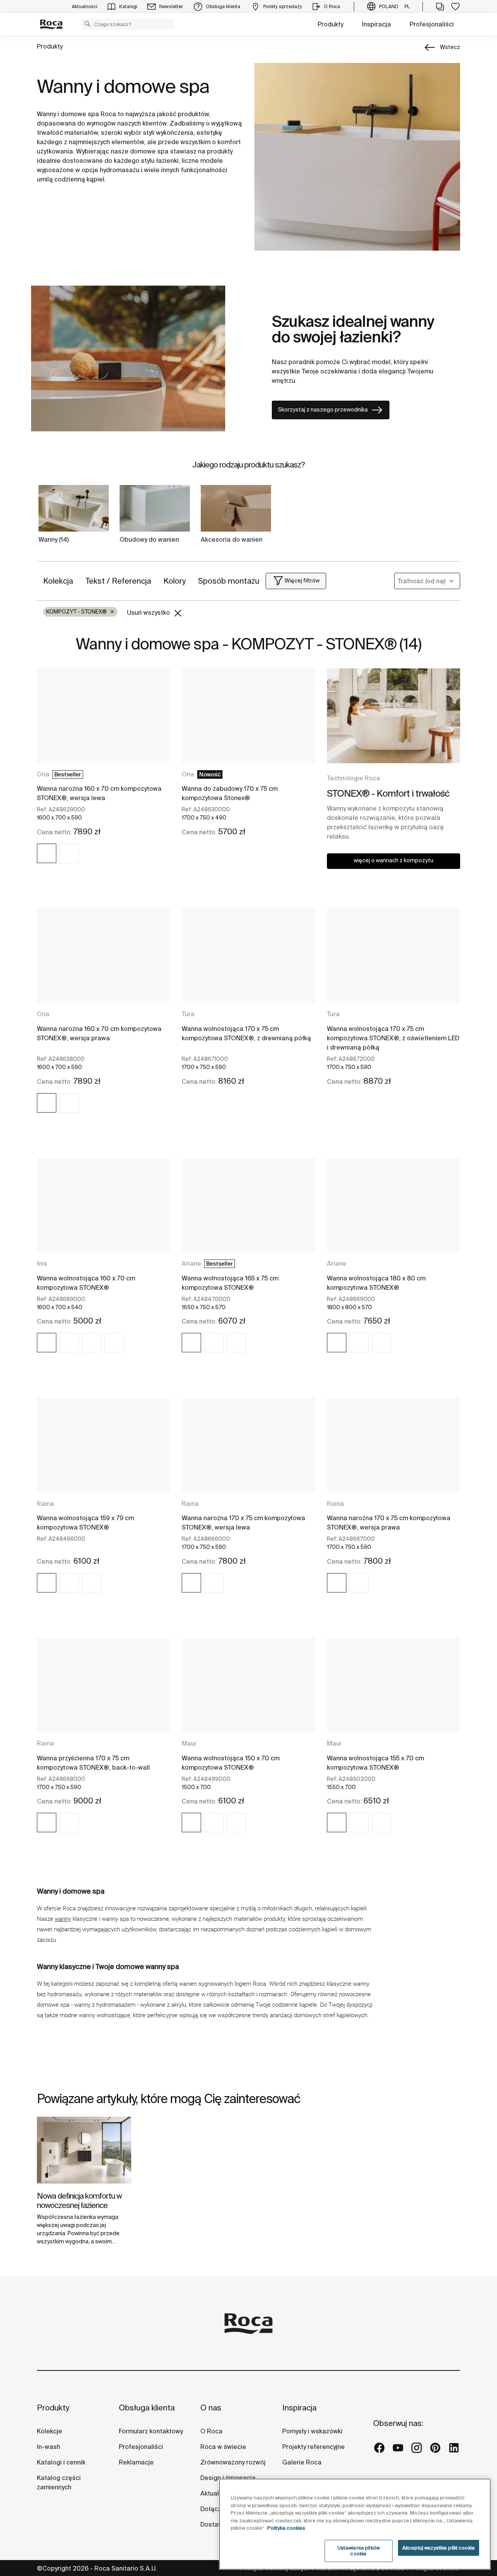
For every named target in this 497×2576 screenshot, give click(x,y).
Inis (42, 1263)
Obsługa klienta (147, 2408)
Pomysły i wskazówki (312, 2431)
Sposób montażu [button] (229, 581)
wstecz (450, 47)
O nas (211, 2408)
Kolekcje (50, 2431)
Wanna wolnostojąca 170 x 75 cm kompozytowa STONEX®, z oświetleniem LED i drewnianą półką (393, 1038)
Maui (189, 1743)
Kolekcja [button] (58, 581)
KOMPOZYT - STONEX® (80, 612)
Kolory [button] (175, 581)
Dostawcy (215, 2524)
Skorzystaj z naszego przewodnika (323, 410)
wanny (63, 1919)
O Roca (211, 2431)
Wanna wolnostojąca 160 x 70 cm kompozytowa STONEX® (86, 1283)
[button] (87, 24)
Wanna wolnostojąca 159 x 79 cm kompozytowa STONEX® (85, 1523)
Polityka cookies (286, 2528)
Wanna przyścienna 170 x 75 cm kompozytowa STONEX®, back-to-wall (93, 1763)
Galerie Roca (302, 2462)
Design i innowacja (228, 2478)
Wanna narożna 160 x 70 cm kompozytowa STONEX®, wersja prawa (99, 1033)
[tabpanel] (84, 2187)
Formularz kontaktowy (151, 2431)
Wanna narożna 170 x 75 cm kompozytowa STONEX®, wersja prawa (389, 1523)
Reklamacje (136, 2462)
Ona (43, 774)
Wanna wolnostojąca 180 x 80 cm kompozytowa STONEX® (376, 1283)
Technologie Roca (354, 778)
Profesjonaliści (432, 24)
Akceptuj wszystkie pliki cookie (439, 2548)
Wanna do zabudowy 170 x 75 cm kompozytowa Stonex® (230, 793)
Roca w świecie (223, 2447)
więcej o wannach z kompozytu (394, 860)
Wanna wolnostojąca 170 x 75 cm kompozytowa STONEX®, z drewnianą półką (246, 1033)
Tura (188, 1014)
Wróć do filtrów (480, 2483)
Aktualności (218, 2493)
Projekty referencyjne (314, 2447)
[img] (47, 853)
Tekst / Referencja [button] (118, 581)
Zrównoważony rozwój (233, 2462)
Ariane (191, 1263)
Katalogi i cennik (61, 2462)
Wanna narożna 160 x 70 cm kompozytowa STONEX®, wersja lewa (99, 793)
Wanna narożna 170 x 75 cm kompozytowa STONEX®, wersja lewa (243, 1523)
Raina (45, 1503)
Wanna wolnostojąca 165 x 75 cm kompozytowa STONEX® (230, 1283)
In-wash (49, 2447)
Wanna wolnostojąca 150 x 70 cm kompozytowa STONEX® (231, 1763)
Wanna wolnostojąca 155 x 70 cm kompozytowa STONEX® (375, 1763)
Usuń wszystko (149, 612)
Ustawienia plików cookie (359, 2551)
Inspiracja (376, 24)
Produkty (330, 24)
